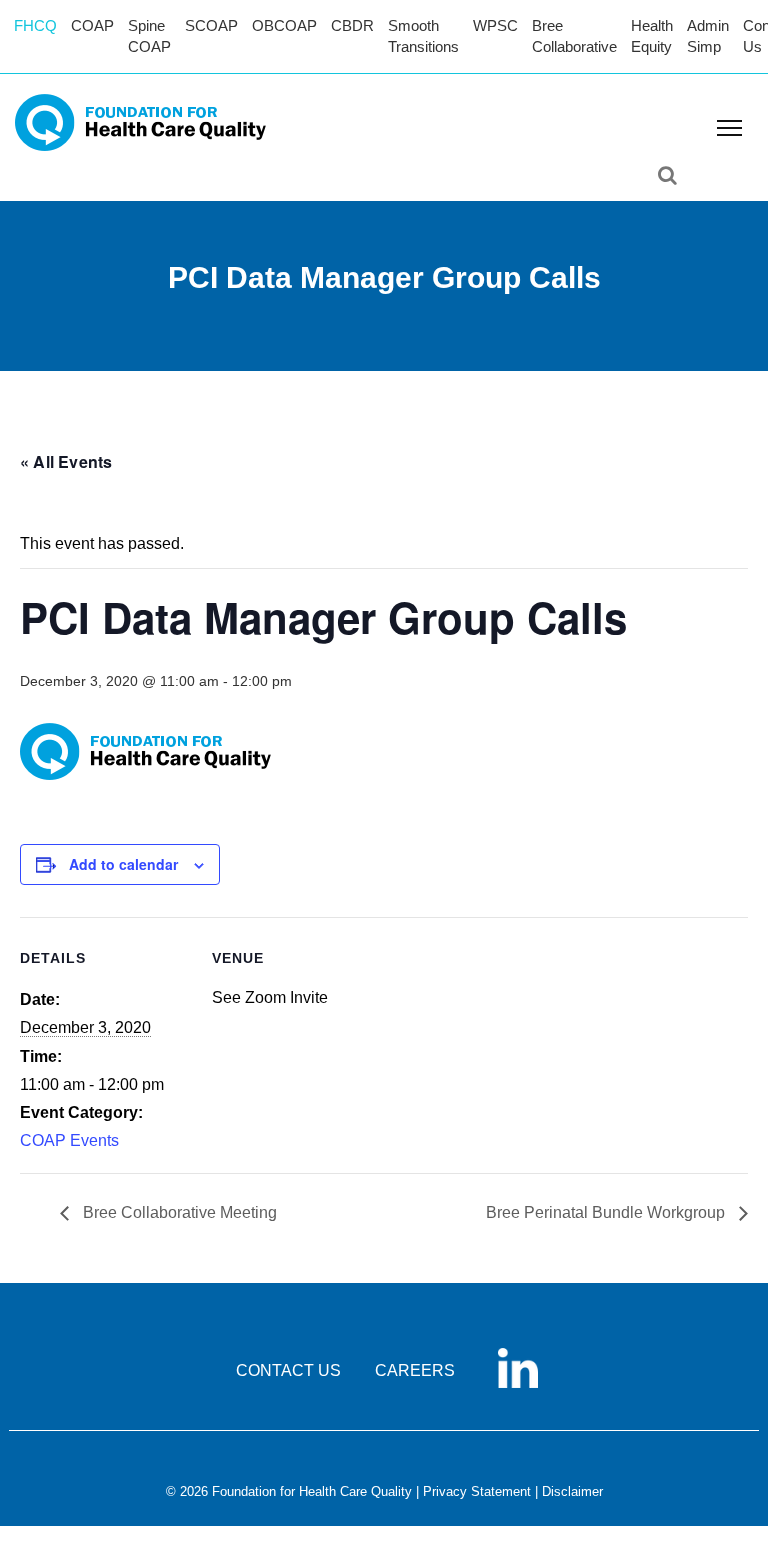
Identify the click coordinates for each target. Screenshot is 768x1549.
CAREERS (415, 1370)
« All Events (66, 461)
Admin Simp (708, 36)
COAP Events (69, 1140)
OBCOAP (284, 25)
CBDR (352, 25)
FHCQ (35, 25)
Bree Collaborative (574, 36)
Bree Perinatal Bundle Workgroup (607, 1212)
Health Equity (652, 36)
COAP (92, 25)
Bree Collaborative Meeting (178, 1212)
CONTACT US (288, 1370)
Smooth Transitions (423, 36)
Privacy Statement (477, 1491)
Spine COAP (149, 36)
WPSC (495, 25)
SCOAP (211, 25)
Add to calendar (123, 864)
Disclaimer (572, 1491)
